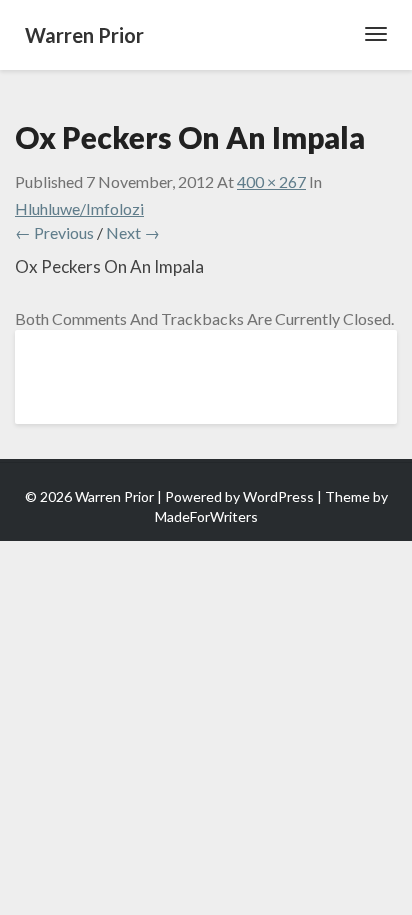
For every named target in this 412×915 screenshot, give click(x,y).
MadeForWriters (206, 516)
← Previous (54, 232)
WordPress (278, 496)
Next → (133, 232)
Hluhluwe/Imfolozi (79, 208)
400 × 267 (271, 181)
